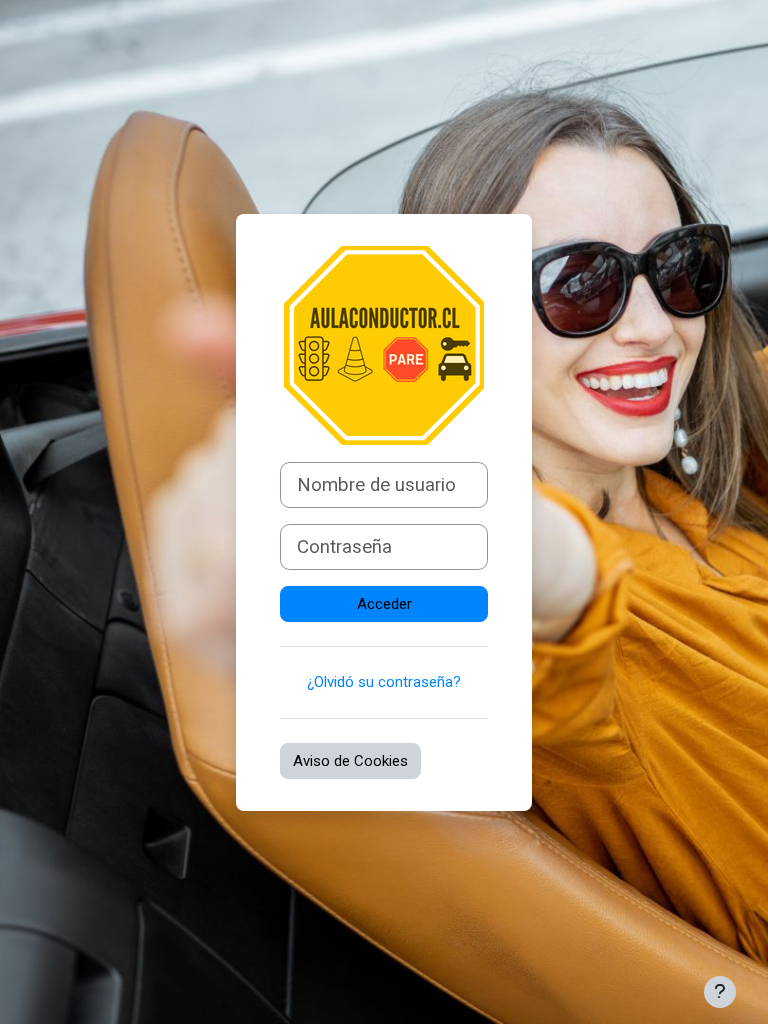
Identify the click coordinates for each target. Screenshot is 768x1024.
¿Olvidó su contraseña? (384, 682)
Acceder (384, 604)
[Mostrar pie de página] (720, 992)
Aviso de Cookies (350, 761)
